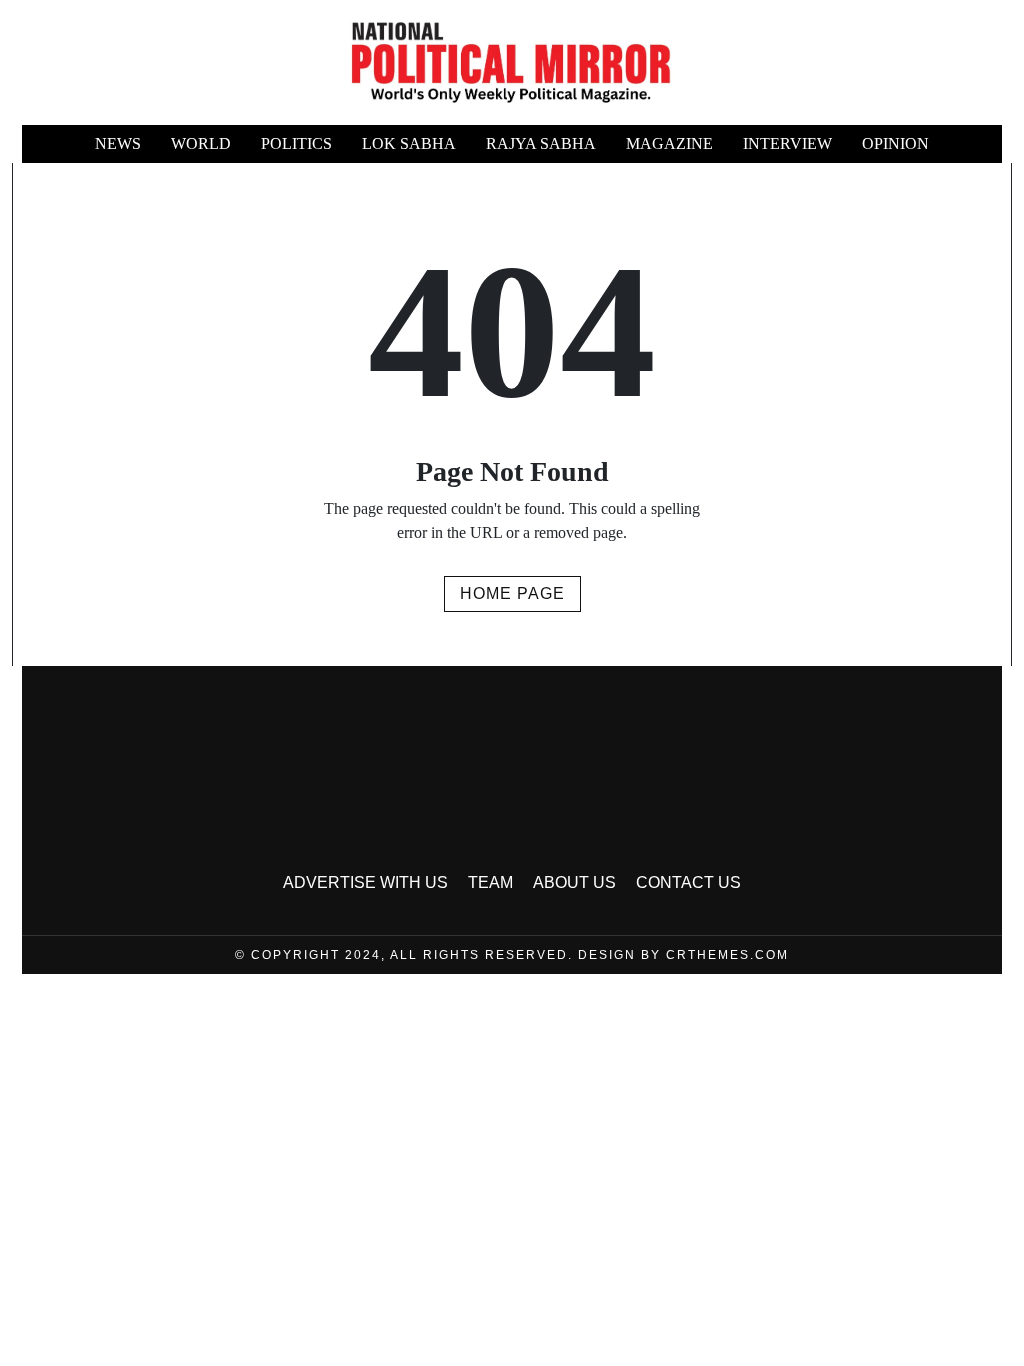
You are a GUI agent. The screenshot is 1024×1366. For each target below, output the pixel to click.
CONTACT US (688, 882)
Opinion (895, 143)
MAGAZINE (669, 143)
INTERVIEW (787, 143)
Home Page (512, 593)
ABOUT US (574, 882)
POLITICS (296, 143)
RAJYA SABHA (541, 143)
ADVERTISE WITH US (365, 882)
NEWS (118, 143)
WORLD (201, 143)
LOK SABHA (409, 143)
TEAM (490, 882)
